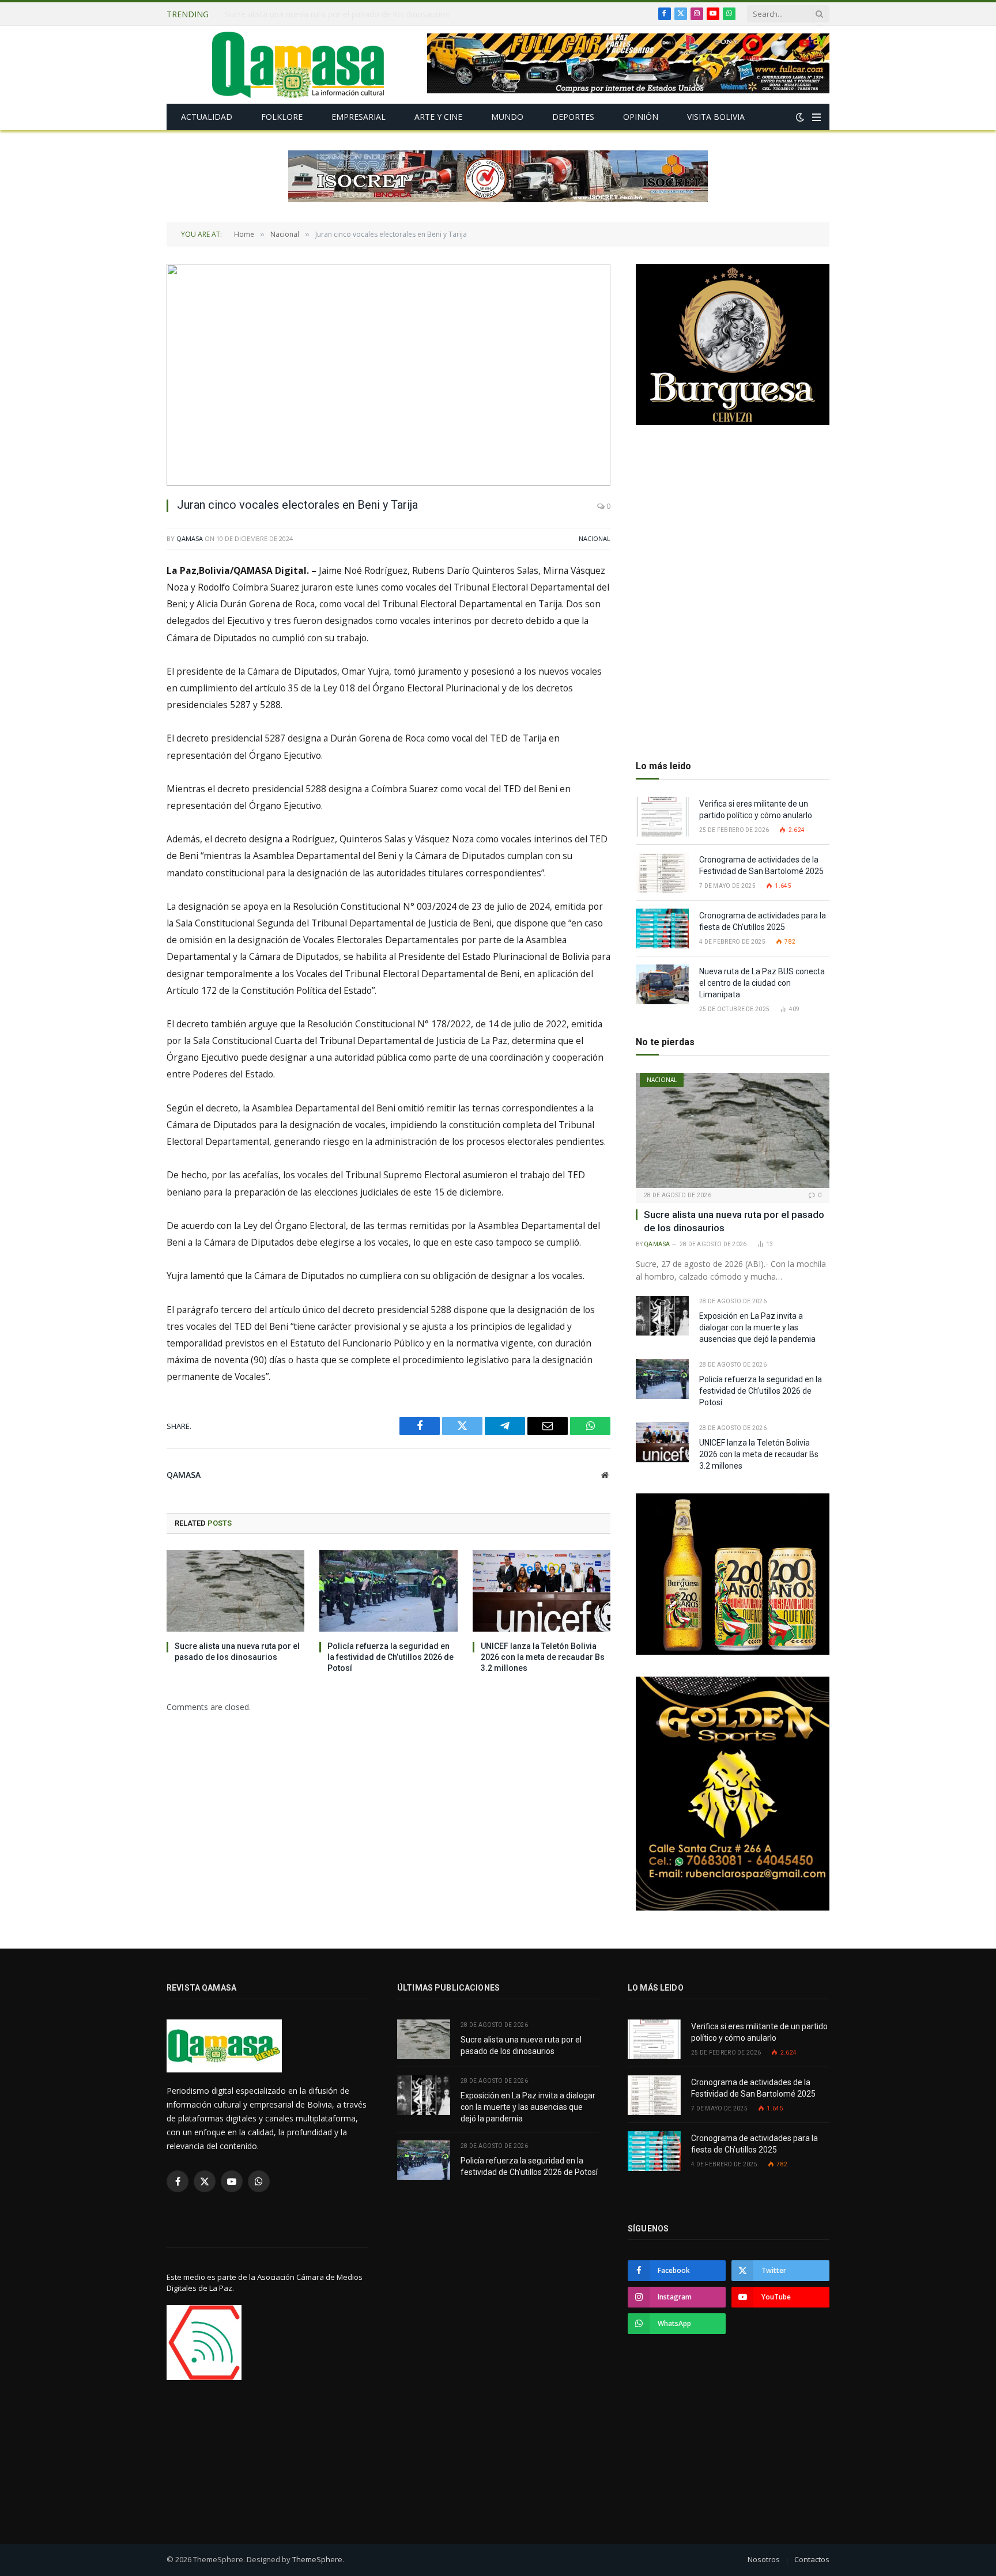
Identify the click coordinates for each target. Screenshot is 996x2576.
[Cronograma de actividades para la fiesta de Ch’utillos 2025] (662, 928)
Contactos (812, 2559)
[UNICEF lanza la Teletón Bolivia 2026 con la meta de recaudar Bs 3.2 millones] (542, 1591)
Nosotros (764, 2559)
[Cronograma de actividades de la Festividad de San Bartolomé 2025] (662, 873)
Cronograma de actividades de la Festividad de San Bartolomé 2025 (762, 865)
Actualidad (207, 117)
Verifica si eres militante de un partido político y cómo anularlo (756, 810)
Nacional (595, 538)
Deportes (573, 117)
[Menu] (816, 117)
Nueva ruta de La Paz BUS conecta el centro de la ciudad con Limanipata (762, 983)
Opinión (641, 117)
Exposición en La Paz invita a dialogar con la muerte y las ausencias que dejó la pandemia (354, 14)
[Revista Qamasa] (298, 65)
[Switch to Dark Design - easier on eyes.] (800, 117)
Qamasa (190, 538)
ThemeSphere (317, 2559)
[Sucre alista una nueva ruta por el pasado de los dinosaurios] (235, 1591)
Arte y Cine (438, 117)
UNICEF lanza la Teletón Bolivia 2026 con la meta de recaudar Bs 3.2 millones (543, 1657)
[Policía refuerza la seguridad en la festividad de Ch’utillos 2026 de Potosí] (388, 1591)
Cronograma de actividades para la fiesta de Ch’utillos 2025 (763, 921)
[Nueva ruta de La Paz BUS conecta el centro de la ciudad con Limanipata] (662, 984)
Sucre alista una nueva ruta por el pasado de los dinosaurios (237, 1652)
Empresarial (359, 117)
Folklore (282, 117)
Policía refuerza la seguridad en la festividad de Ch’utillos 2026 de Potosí (391, 1657)
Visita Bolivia (716, 117)
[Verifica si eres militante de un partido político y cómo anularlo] (662, 817)
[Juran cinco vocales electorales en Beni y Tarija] (388, 375)
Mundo (507, 117)
